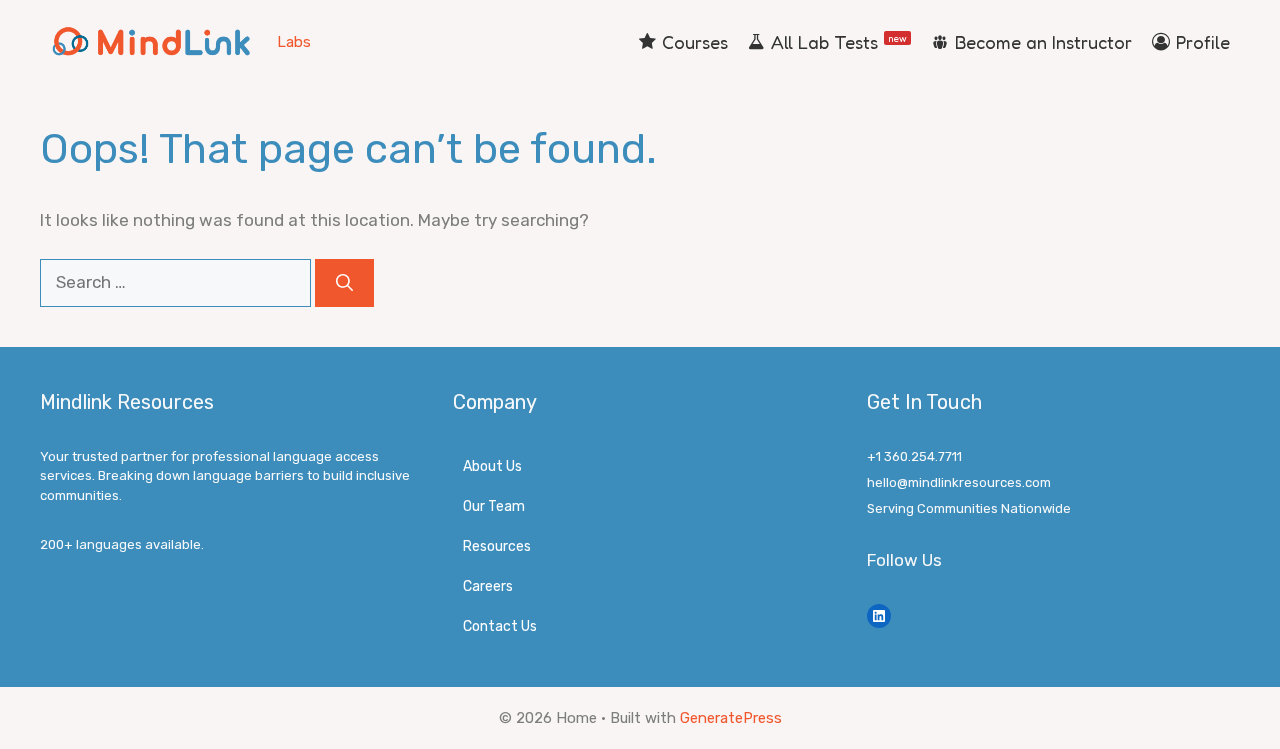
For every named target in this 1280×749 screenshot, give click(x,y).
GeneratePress (731, 718)
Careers (488, 586)
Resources (497, 546)
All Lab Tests (839, 42)
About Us (492, 466)
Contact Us (500, 626)
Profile (1203, 42)
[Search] (344, 283)
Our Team (494, 506)
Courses (695, 42)
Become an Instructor (1043, 42)
